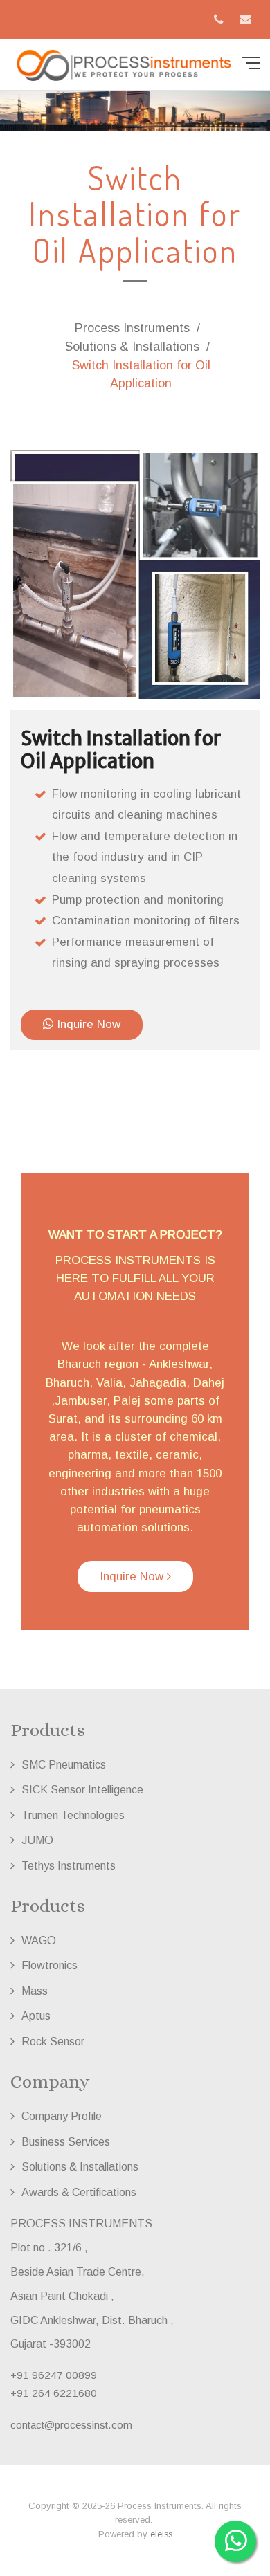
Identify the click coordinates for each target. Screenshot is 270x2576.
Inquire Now (87, 1024)
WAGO (39, 1940)
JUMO (37, 1840)
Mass (35, 1991)
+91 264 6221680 (54, 2393)
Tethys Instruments (69, 1865)
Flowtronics (49, 1965)
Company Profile (62, 2116)
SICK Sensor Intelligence (82, 1789)
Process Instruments (132, 328)
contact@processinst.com (71, 2425)
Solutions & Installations (132, 347)
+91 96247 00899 (54, 2375)
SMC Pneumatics (64, 1764)
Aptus (36, 2016)
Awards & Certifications (79, 2192)
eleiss (161, 2534)
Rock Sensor (53, 2041)
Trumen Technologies (73, 1815)
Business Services (66, 2141)
